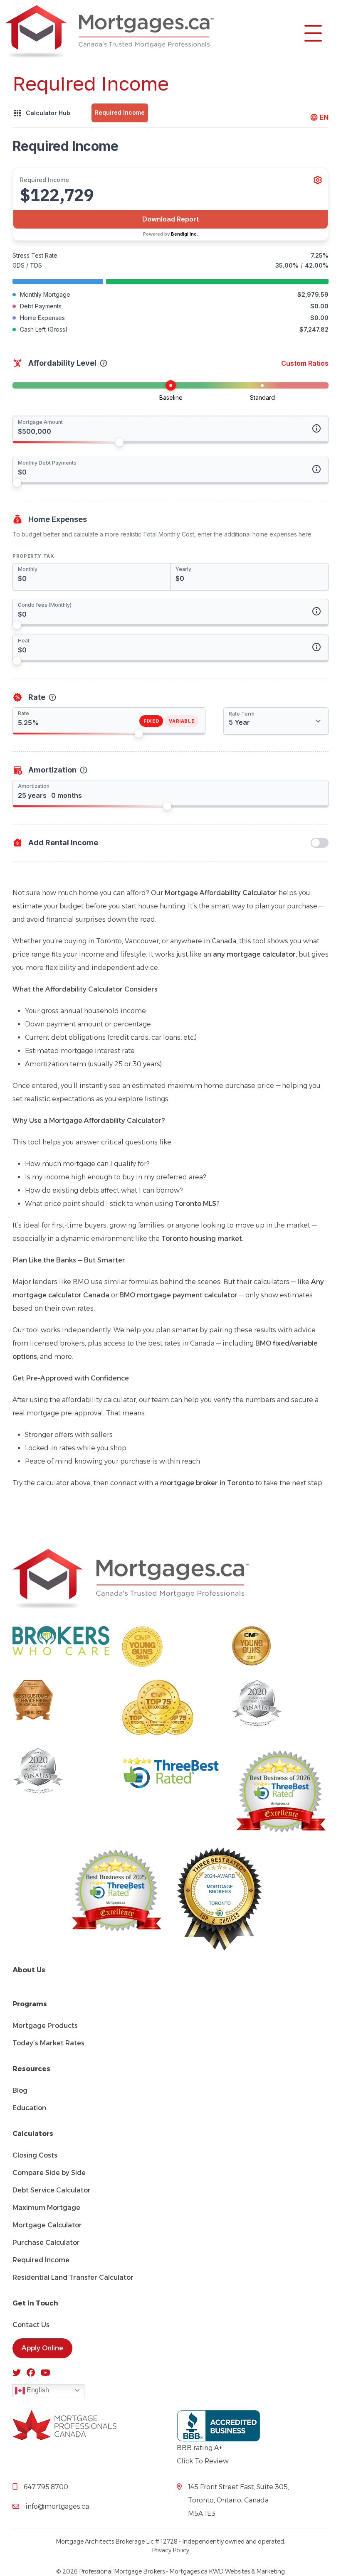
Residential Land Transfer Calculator (73, 2277)
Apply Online (42, 2348)
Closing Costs (35, 2155)
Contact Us (31, 2325)
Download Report (170, 219)
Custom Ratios (305, 363)
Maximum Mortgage (46, 2208)
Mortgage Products (45, 2026)
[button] (313, 32)
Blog (20, 2090)
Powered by (170, 234)
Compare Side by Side (49, 2173)
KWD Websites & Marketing (247, 2571)
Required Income (41, 2260)
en (324, 117)
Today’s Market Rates (48, 2043)
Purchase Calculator (46, 2243)
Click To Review (203, 2461)
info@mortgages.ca (57, 2506)
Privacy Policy (170, 2550)
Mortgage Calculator (47, 2225)
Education (29, 2108)
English (37, 2390)
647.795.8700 (46, 2487)
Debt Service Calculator (52, 2190)
